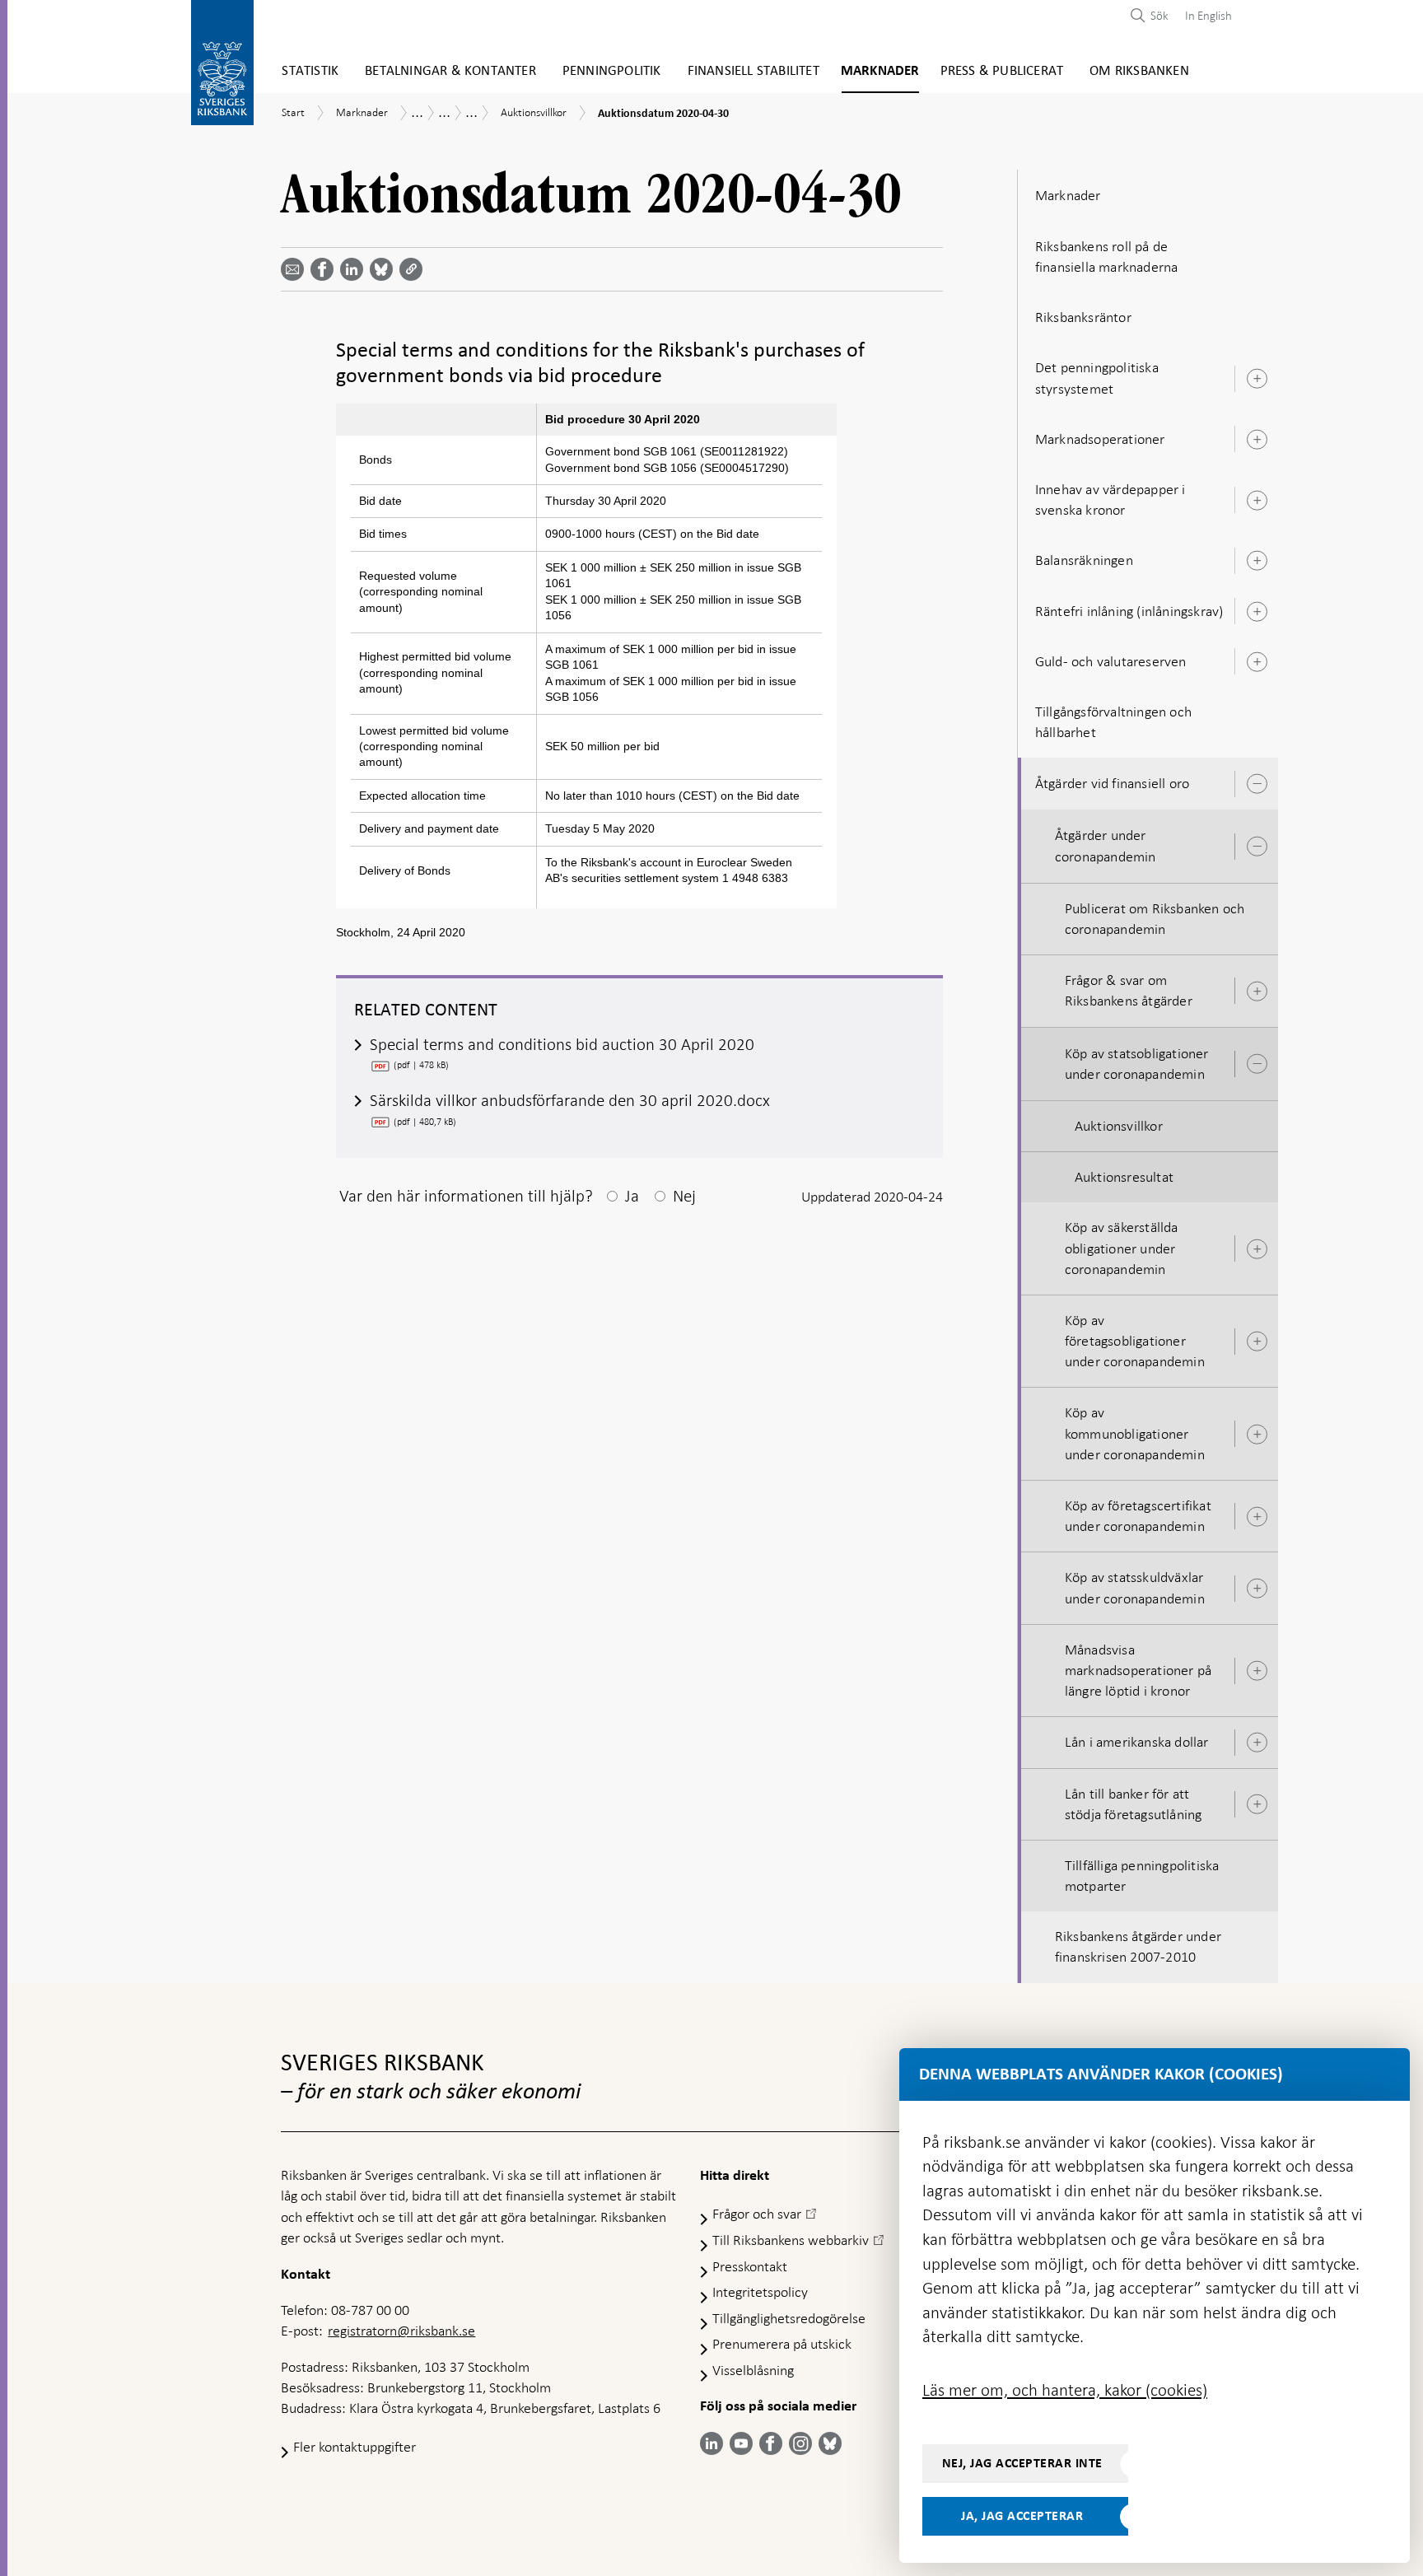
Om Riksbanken (1139, 71)
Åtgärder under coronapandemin (1106, 845)
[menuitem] (1204, 15)
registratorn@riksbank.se (401, 2331)
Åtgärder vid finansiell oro (1112, 783)
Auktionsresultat (1124, 1177)
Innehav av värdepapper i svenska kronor (1110, 499)
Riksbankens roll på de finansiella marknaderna (1107, 257)
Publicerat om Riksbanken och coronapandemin (1155, 919)
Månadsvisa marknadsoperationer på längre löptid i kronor (1138, 1670)
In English (1208, 16)
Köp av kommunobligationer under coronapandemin (1135, 1433)
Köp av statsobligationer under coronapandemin (1137, 1064)
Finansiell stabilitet (753, 71)
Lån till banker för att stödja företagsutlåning (1134, 1804)
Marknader (880, 71)
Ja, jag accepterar (1022, 2516)
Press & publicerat (1002, 71)
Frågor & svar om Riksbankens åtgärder (1129, 990)
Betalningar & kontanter (450, 71)
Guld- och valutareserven (1111, 661)
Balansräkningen (1084, 560)
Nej (684, 1196)
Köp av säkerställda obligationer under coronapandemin (1122, 1248)
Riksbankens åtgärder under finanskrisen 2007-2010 (1138, 1946)
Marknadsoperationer (1100, 439)
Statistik (310, 71)
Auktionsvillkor (1119, 1126)
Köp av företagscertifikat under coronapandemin (1138, 1516)
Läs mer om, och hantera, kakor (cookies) (1065, 2390)
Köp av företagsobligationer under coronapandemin (1135, 1341)
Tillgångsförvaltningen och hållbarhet (1113, 722)
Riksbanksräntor (1083, 317)
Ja (632, 1196)
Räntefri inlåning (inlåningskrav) (1129, 611)
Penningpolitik (612, 71)
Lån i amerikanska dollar (1137, 1742)
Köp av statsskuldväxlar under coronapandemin (1135, 1587)
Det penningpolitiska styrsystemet (1097, 378)
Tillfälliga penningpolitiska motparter (1142, 1876)
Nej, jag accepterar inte (1022, 2463)
